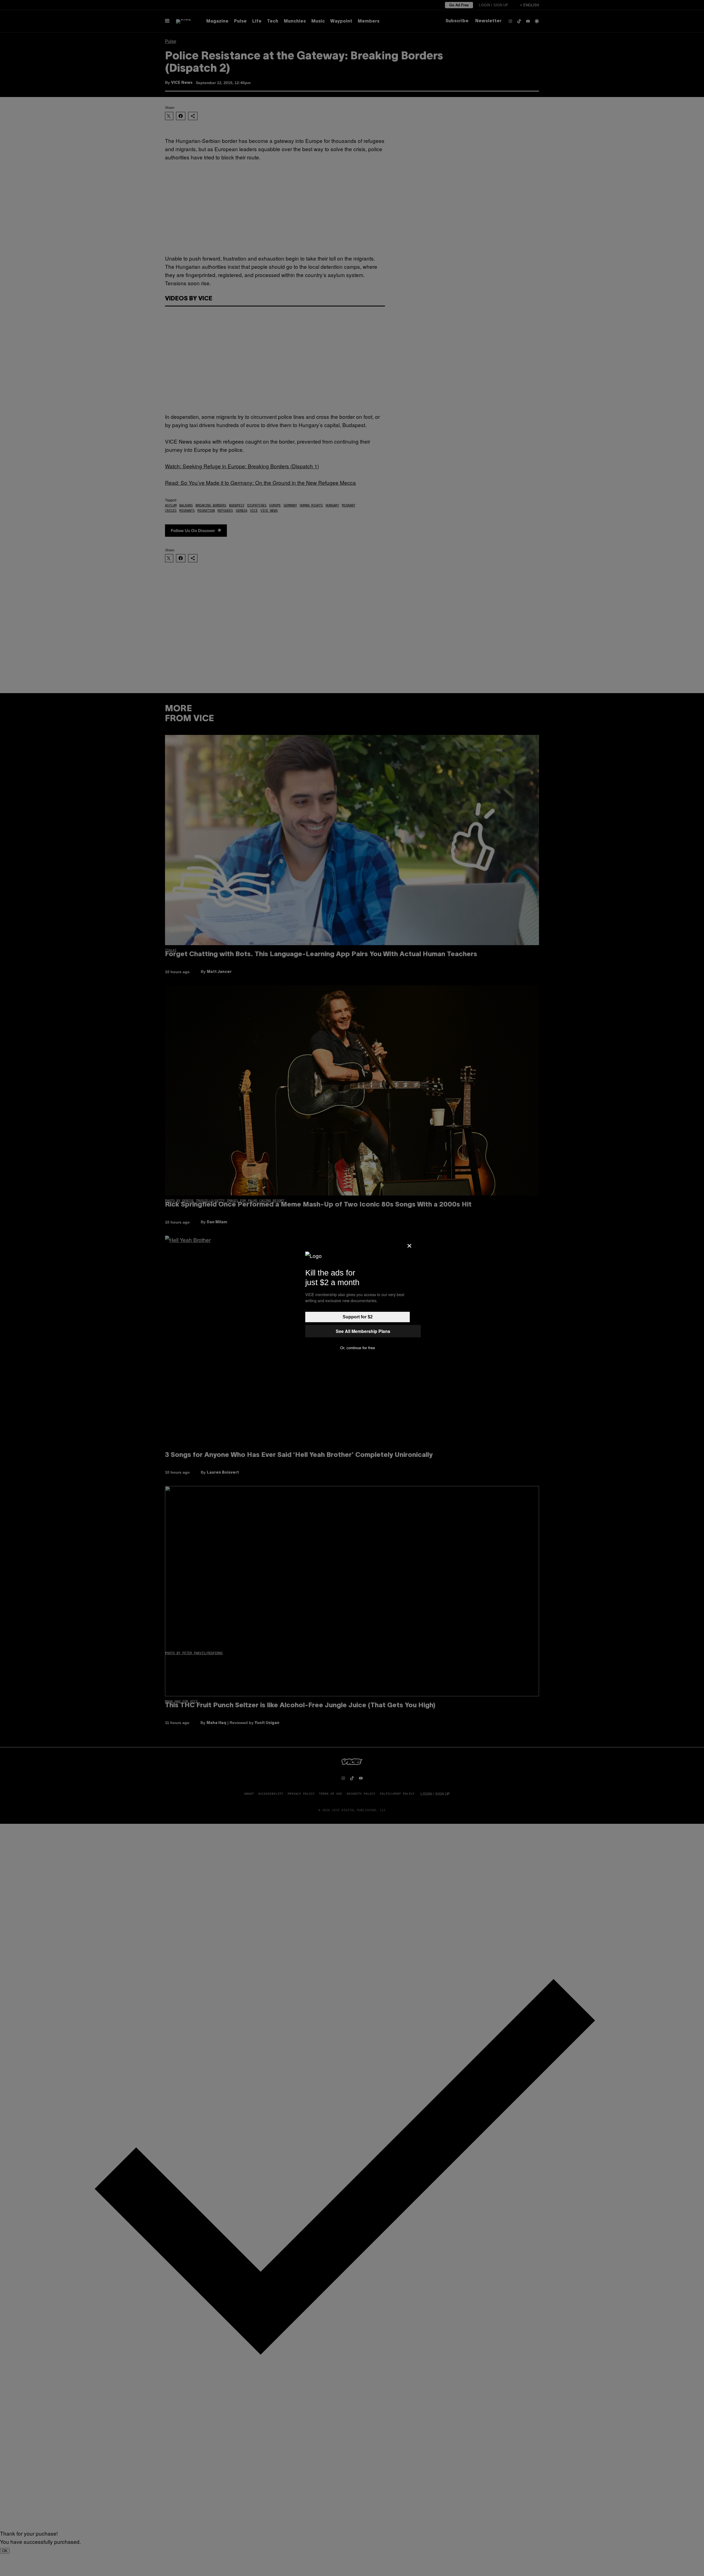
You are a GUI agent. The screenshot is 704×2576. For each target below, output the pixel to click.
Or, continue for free (358, 1348)
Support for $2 (358, 1317)
